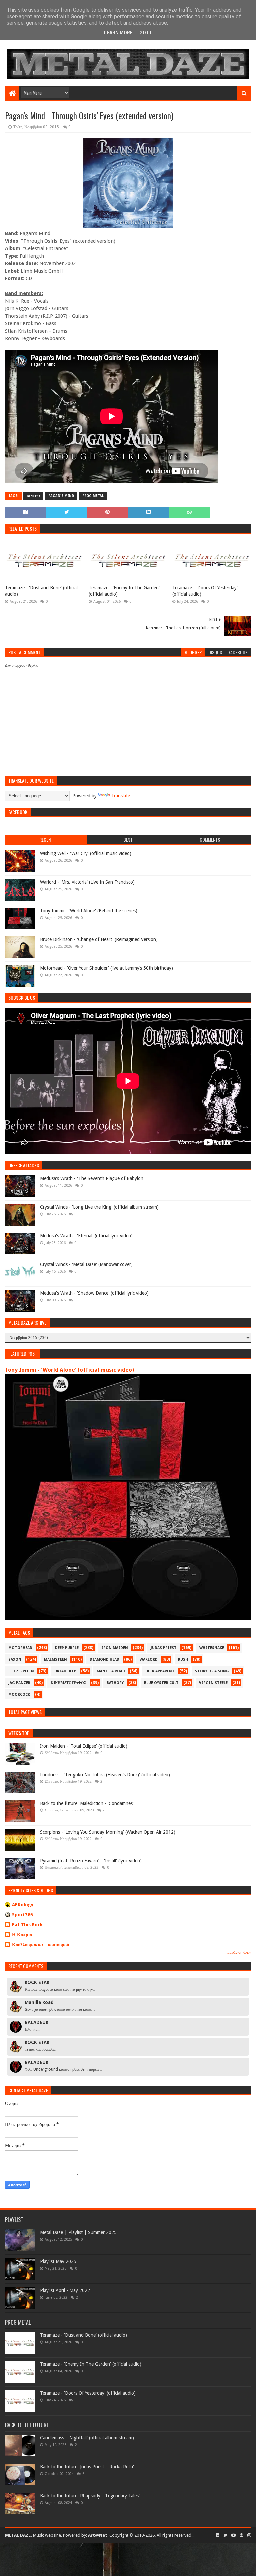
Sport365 (22, 1915)
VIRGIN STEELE (213, 1683)
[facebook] (217, 2535)
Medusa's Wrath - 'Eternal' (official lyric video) (86, 1236)
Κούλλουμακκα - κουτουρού (40, 1945)
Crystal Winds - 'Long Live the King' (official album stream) (99, 1207)
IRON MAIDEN (115, 1648)
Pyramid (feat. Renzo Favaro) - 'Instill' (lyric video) (91, 1861)
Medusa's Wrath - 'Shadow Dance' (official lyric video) (94, 1293)
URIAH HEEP (65, 1671)
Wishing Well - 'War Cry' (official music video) (86, 853)
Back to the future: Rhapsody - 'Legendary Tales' (90, 2496)
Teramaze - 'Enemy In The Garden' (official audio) (124, 591)
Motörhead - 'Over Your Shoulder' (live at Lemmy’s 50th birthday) (106, 968)
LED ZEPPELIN (21, 1671)
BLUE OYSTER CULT (161, 1683)
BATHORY (115, 1683)
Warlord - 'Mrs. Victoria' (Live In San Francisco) (87, 882)
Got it (147, 33)
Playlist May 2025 (58, 2261)
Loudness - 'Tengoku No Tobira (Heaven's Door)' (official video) (105, 1775)
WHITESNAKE (212, 1648)
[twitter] (225, 2535)
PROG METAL (93, 496)
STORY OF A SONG (212, 1671)
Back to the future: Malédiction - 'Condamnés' (87, 1803)
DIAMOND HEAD (104, 1659)
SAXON (15, 1659)
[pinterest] (241, 2535)
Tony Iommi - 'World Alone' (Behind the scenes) (89, 911)
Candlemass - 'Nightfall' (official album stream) (87, 2438)
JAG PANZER (19, 1683)
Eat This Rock (27, 1925)
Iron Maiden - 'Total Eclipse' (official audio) (84, 1746)
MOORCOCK (19, 1694)
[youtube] (233, 2535)
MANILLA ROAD (111, 1671)
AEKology (23, 1905)
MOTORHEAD (20, 1648)
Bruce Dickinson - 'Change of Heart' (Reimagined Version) (99, 939)
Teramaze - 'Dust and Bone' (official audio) (41, 591)
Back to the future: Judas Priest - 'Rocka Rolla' (87, 2467)
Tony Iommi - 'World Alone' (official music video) (69, 1370)
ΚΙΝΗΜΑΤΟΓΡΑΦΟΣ (68, 1683)
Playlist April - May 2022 (65, 2290)
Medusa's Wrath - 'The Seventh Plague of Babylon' (92, 1178)
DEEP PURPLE (67, 1648)
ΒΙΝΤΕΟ (33, 496)
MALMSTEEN (55, 1659)
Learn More (118, 33)
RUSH (183, 1659)
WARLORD (149, 1659)
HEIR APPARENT (160, 1671)
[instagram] (248, 2535)
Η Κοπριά (22, 1935)
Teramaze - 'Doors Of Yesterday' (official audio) (205, 591)
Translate (121, 796)
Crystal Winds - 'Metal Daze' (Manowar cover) (86, 1264)
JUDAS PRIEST (164, 1648)
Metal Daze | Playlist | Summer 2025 (78, 2232)
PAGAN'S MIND (61, 496)
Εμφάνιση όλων (239, 1952)
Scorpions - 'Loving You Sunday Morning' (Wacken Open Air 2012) (108, 1832)
